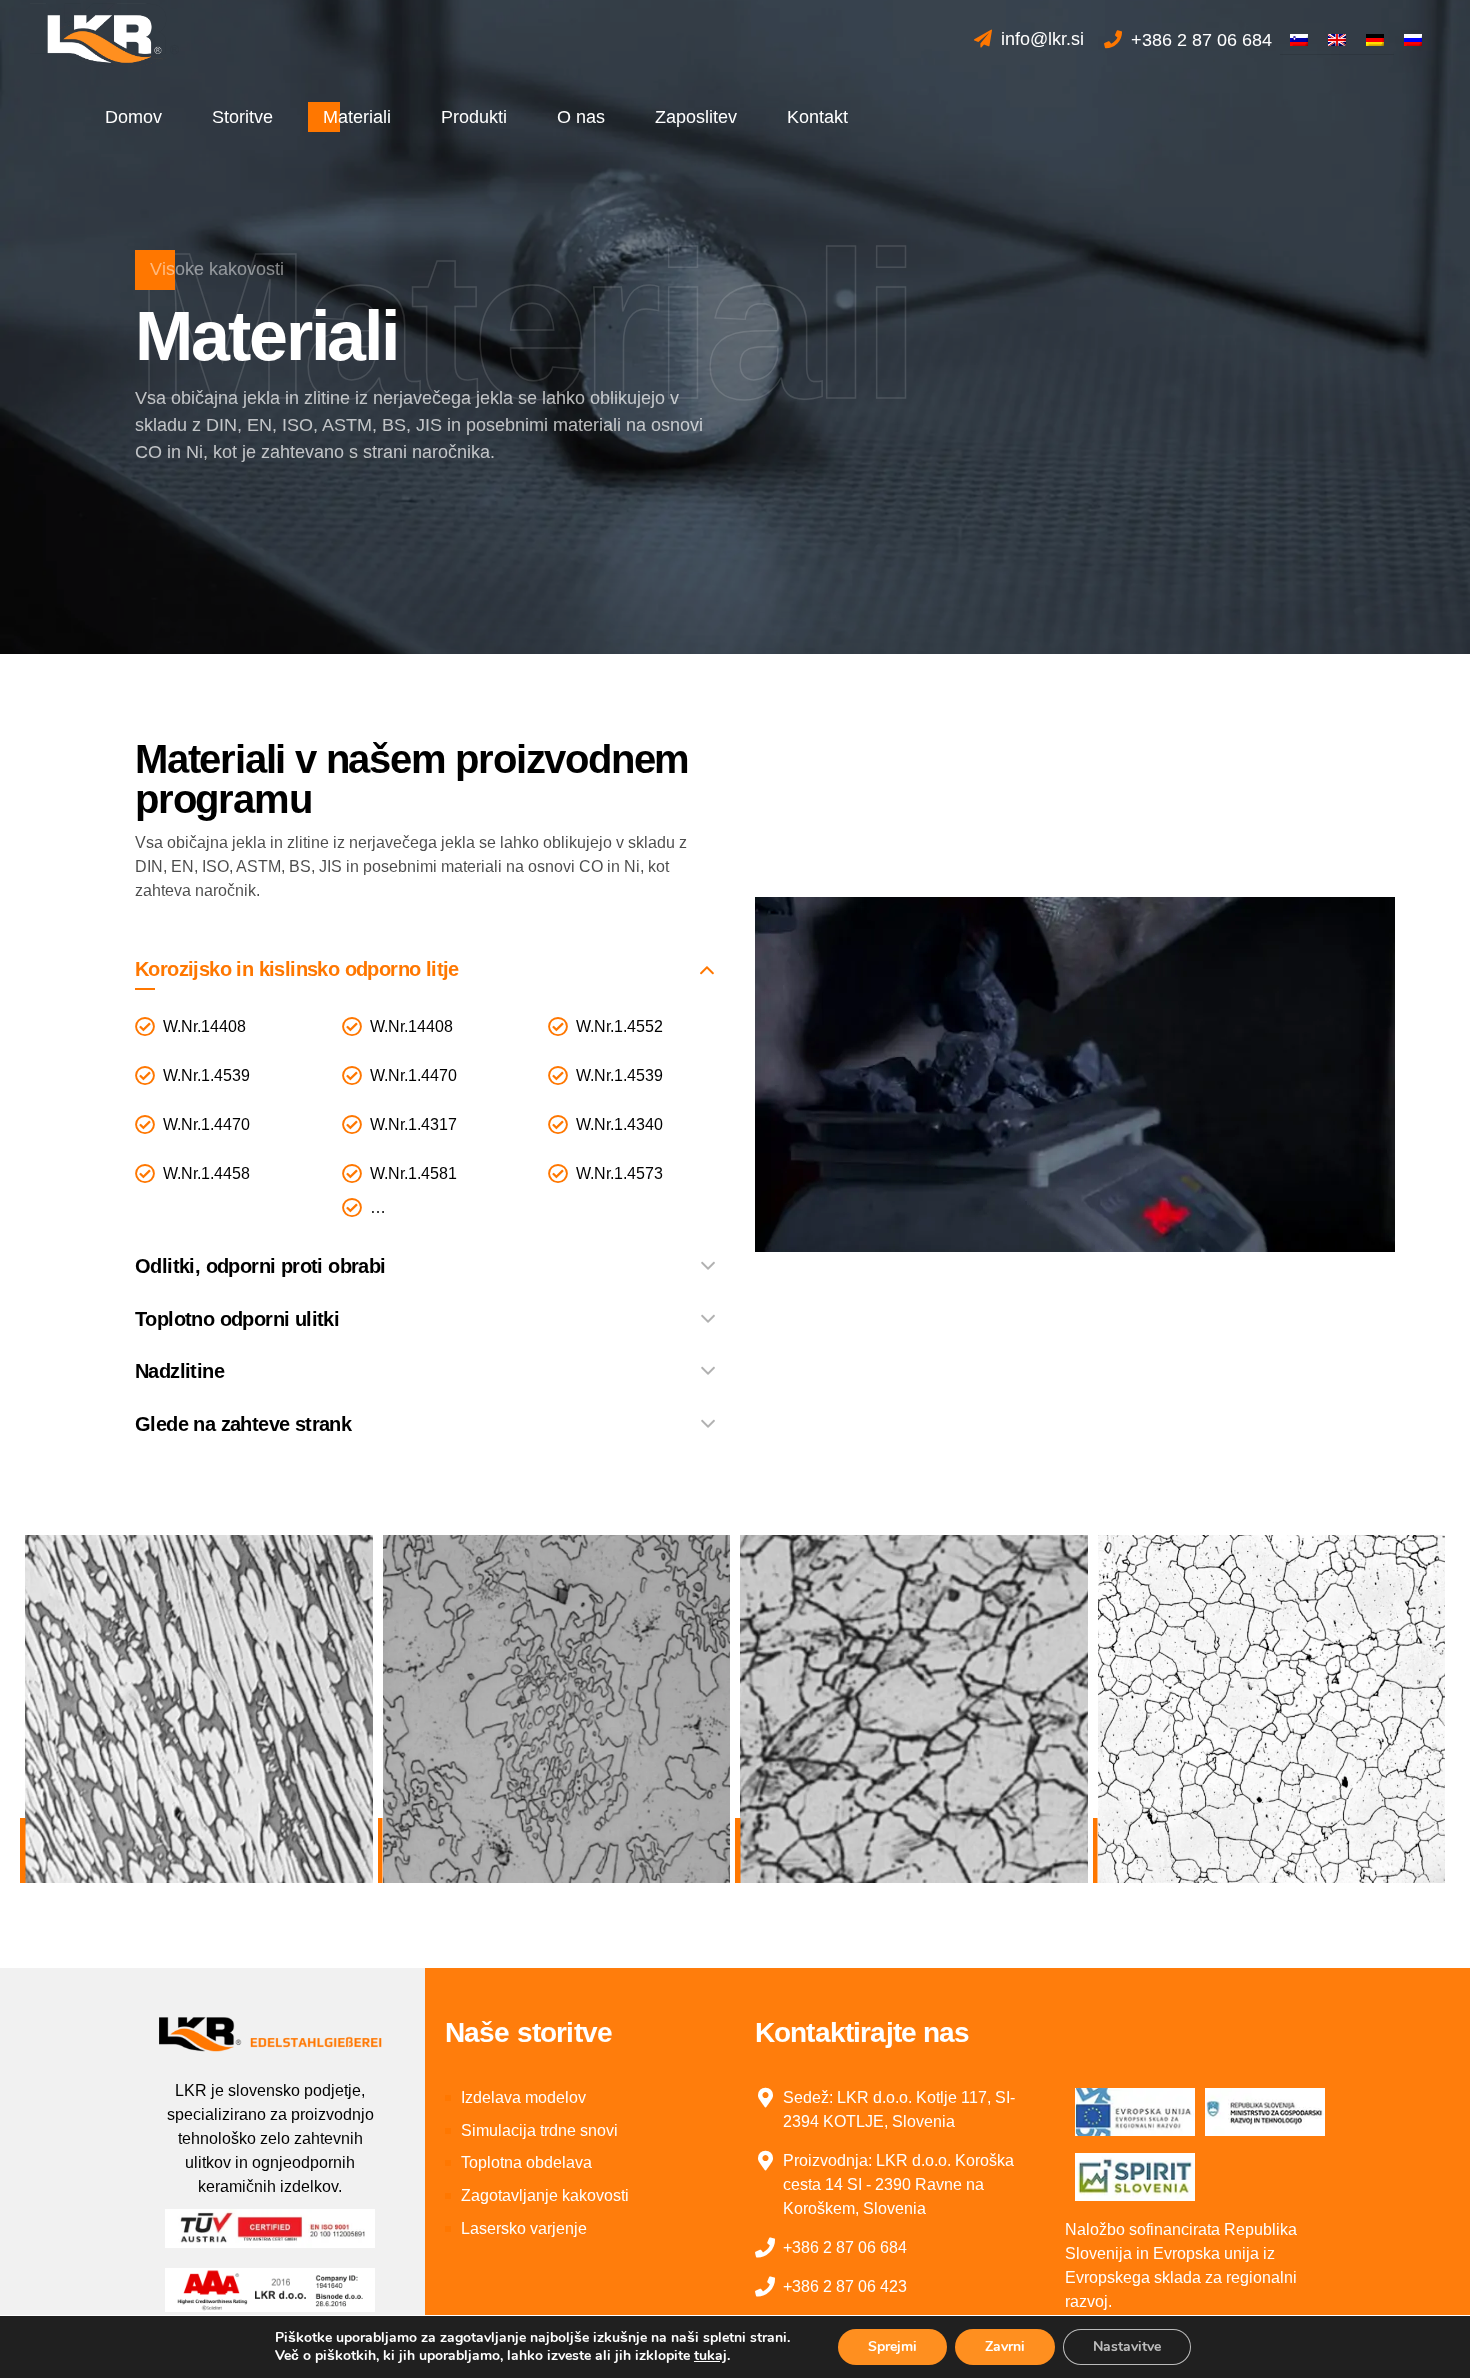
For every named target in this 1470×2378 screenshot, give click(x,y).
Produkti (474, 117)
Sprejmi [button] (892, 2346)
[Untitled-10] (1135, 2177)
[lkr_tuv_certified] (270, 2228)
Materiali (357, 117)
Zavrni (1005, 2346)
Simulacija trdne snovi (539, 2130)
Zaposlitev (696, 117)
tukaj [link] (710, 2355)
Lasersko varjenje (524, 2228)
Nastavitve (1127, 2346)
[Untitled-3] (270, 2033)
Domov (133, 117)
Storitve (242, 117)
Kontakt (817, 117)
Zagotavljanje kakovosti (545, 2195)
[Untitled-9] (1135, 2112)
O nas (581, 117)
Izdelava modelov (523, 2097)
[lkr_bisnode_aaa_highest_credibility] (270, 2290)
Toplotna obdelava (526, 2162)
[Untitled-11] (1265, 2112)
